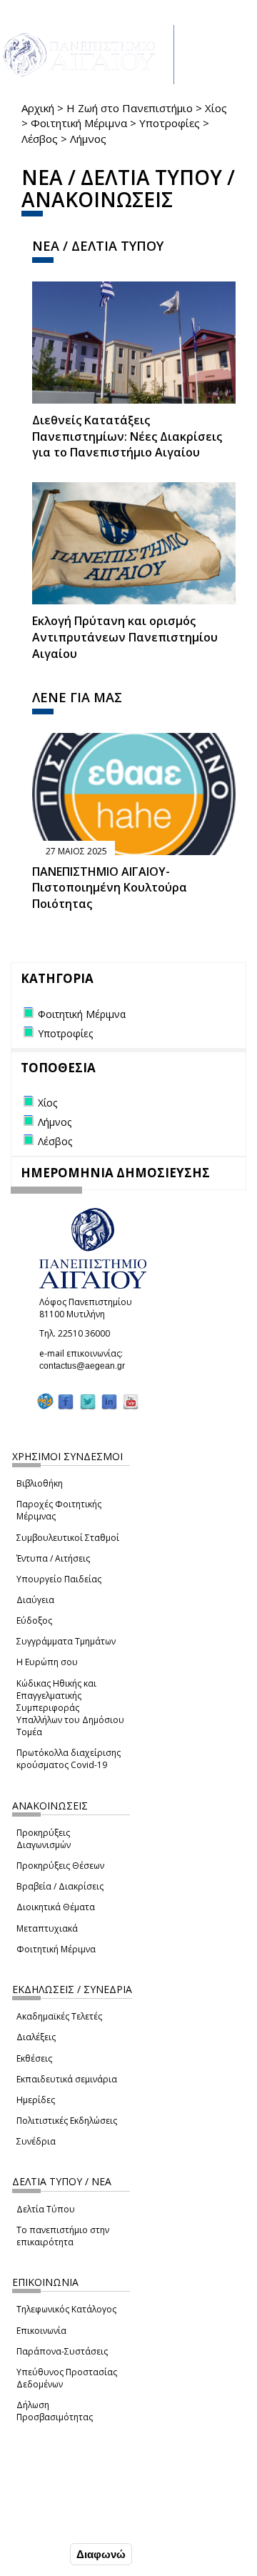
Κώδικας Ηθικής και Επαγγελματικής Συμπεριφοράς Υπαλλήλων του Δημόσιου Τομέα (70, 1708)
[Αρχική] (87, 55)
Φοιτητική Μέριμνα (79, 123)
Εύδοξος (34, 1621)
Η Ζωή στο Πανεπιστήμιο (130, 108)
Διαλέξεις (36, 2037)
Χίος (216, 108)
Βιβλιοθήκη (40, 1483)
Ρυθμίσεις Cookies (57, 2524)
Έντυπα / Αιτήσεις (53, 1558)
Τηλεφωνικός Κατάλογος (66, 2309)
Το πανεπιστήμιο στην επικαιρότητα (63, 2236)
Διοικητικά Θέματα (56, 1907)
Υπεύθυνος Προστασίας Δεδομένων (67, 2378)
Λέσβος (40, 139)
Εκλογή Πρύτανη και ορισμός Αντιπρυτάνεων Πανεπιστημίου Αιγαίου (125, 637)
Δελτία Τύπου (46, 2209)
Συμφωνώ (37, 2554)
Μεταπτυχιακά (47, 1928)
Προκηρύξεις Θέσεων (60, 1866)
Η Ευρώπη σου (47, 1662)
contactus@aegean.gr (86, 1366)
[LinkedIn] (109, 1402)
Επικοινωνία (41, 2331)
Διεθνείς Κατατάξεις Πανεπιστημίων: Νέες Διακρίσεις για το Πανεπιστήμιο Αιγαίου (127, 436)
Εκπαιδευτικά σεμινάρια (67, 2079)
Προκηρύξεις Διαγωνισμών (44, 1839)
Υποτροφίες (170, 123)
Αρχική (38, 108)
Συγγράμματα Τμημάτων (66, 1641)
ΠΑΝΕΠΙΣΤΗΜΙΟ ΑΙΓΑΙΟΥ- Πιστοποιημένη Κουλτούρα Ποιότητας (110, 888)
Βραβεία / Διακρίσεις (60, 1886)
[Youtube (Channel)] (131, 1402)
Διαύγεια (35, 1600)
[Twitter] (88, 1402)
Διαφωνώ (101, 2554)
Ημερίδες (36, 2100)
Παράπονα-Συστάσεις (62, 2351)
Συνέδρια (36, 2141)
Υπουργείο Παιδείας (59, 1579)
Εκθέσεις (34, 2058)
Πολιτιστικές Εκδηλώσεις (67, 2121)
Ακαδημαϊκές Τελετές (59, 2016)
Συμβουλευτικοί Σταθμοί (68, 1538)
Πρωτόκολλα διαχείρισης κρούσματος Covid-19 (69, 1759)
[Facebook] (66, 1402)
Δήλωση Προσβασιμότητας (55, 2411)
